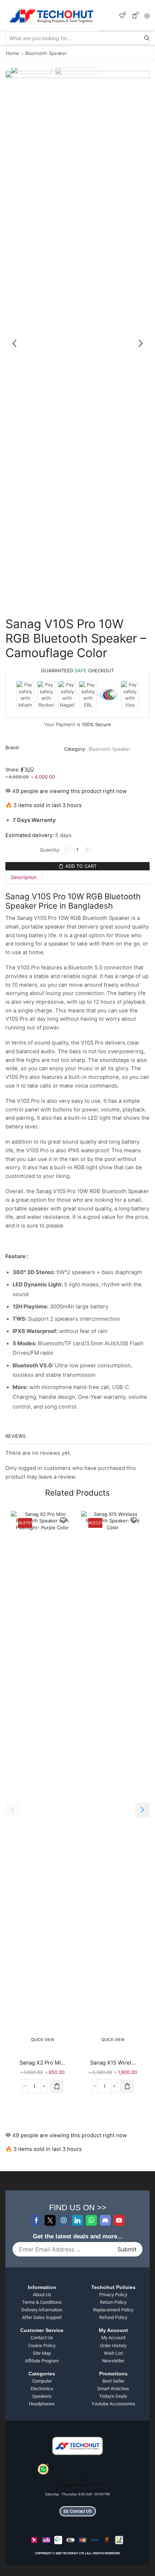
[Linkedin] (77, 2220)
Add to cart (81, 866)
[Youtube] (119, 2220)
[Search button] (147, 38)
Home (12, 53)
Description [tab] (24, 877)
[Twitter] (50, 2220)
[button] (14, 344)
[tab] (24, 877)
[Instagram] (64, 2220)
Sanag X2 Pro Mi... (42, 2063)
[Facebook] (36, 2220)
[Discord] (105, 2220)
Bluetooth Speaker (46, 53)
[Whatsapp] (91, 2220)
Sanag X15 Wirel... (113, 2063)
